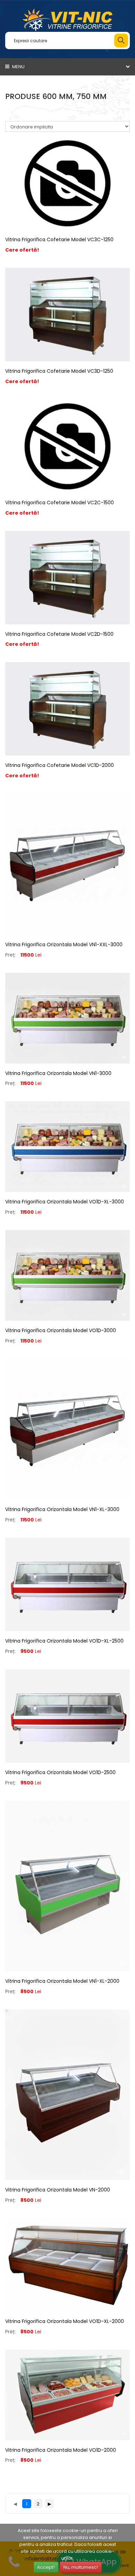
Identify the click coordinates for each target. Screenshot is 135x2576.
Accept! (46, 2567)
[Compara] (67, 238)
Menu (18, 67)
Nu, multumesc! (81, 2567)
